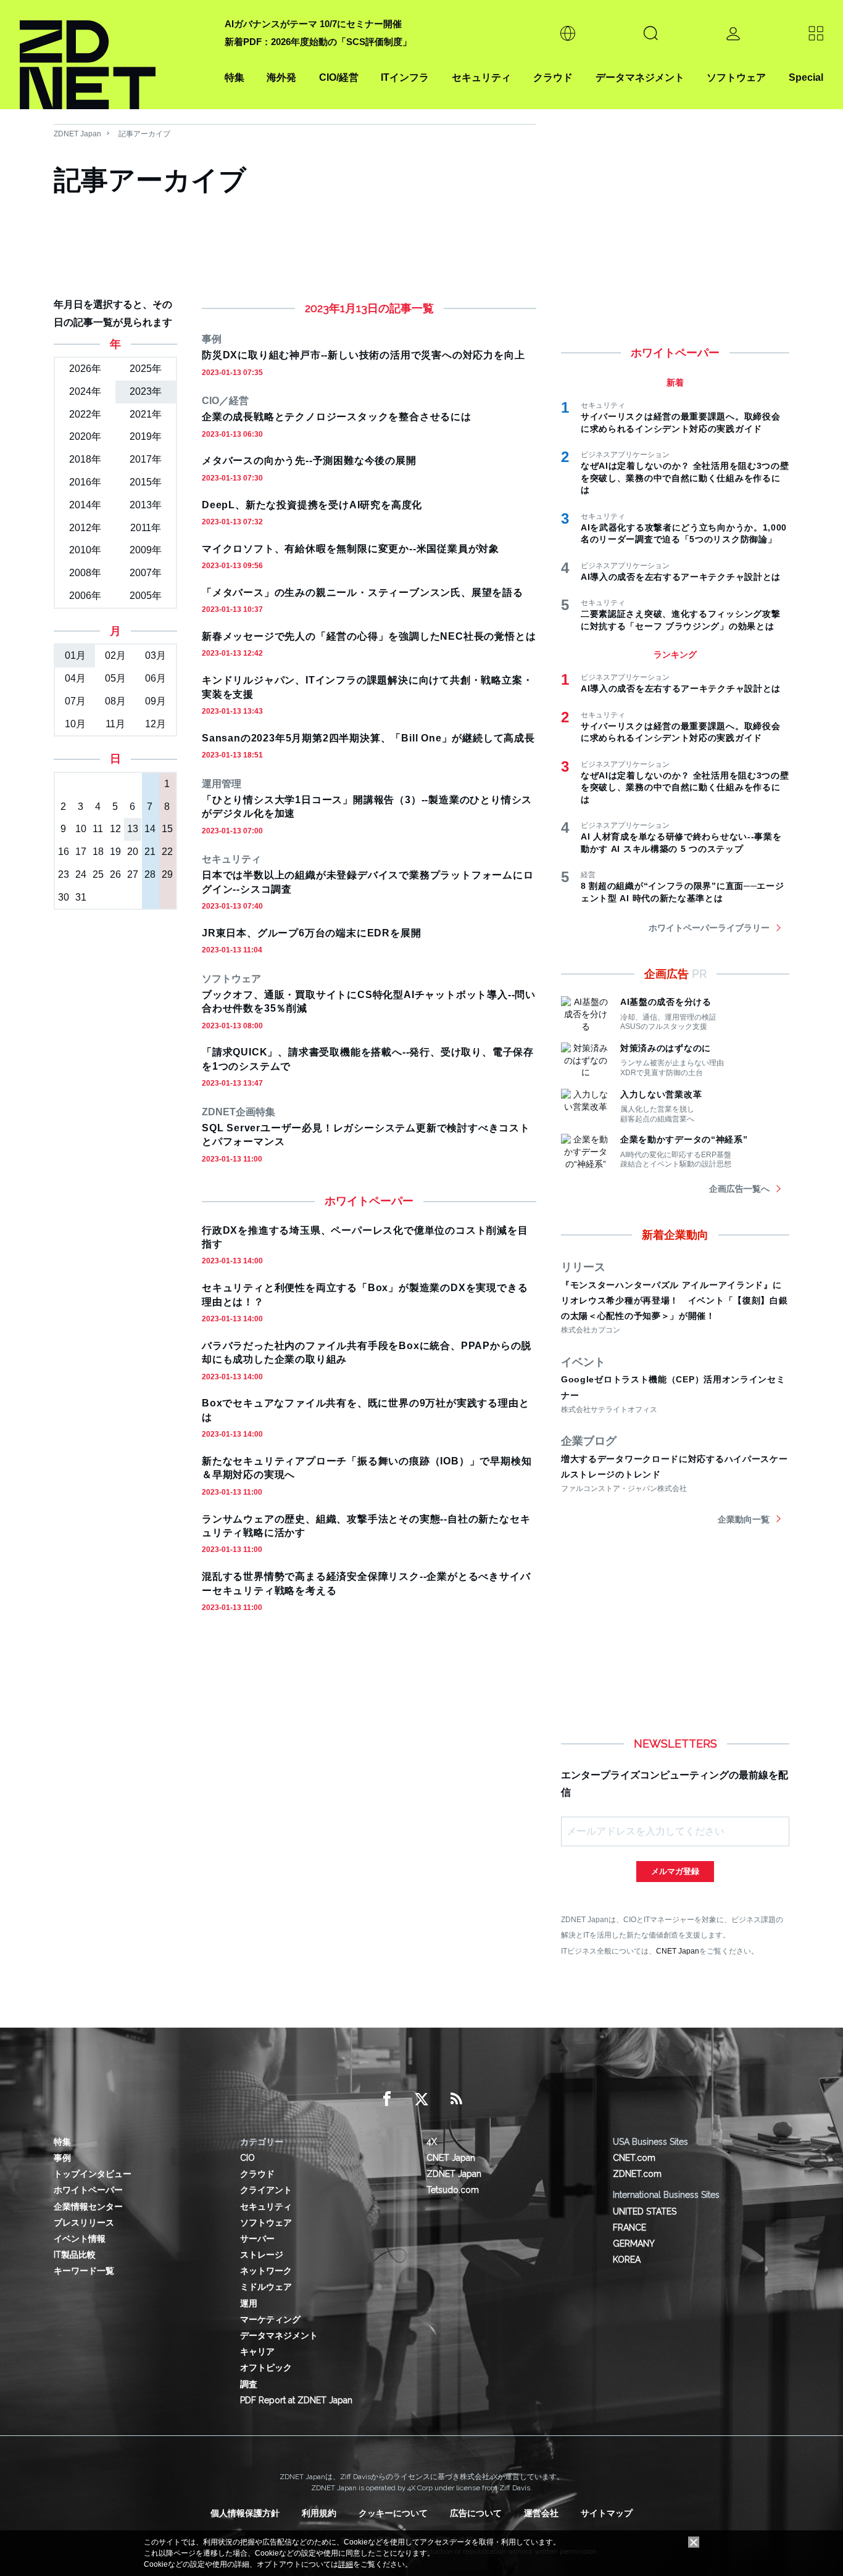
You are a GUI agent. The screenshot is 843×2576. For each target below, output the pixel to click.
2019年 (146, 436)
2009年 (146, 550)
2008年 (85, 573)
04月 (75, 678)
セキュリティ (481, 77)
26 (115, 874)
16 (64, 852)
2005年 (146, 596)
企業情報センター (88, 2207)
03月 (156, 655)
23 (64, 874)
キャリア (257, 2351)
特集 (235, 77)
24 (81, 874)
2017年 (146, 459)
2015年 (146, 482)
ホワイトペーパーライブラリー (709, 928)
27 (133, 874)
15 (167, 829)
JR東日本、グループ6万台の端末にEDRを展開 (311, 933)
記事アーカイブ (144, 134)
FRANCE (629, 2227)
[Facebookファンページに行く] (387, 2099)
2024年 (85, 391)
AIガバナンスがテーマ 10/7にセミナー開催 (313, 24)
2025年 (146, 369)
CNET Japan (678, 1951)
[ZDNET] (115, 55)
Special (806, 77)
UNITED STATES (645, 2211)
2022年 (85, 414)
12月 (156, 724)
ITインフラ (405, 77)
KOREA (627, 2260)
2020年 (85, 436)
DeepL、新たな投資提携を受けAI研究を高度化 (312, 505)
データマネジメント (640, 77)
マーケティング (270, 2319)
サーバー (257, 2239)
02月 (115, 655)
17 (81, 852)
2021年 (146, 414)
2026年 (85, 369)
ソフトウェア (736, 77)
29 (167, 874)
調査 (249, 2384)
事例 (62, 2158)
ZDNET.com (637, 2174)
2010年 (85, 550)
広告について (476, 2513)
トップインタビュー (93, 2174)
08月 (115, 701)
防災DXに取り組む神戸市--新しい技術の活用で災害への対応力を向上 (363, 355)
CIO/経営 (339, 77)
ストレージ (262, 2255)
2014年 (85, 505)
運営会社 (541, 2513)
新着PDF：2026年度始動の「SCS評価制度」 (318, 42)
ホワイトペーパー (88, 2190)
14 (150, 829)
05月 (115, 678)
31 (81, 897)
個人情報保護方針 (245, 2513)
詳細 (346, 2564)
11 (98, 829)
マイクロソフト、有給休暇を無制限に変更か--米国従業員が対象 (351, 549)
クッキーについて (393, 2513)
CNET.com (634, 2158)
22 (167, 852)
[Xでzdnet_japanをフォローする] (421, 2099)
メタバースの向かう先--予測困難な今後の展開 (309, 460)
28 (150, 874)
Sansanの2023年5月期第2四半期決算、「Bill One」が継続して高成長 (368, 738)
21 (150, 852)
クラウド (553, 77)
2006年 (85, 596)
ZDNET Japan (77, 134)
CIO (247, 2158)
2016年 (85, 482)
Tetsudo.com (453, 2190)
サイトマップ (607, 2513)
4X (432, 2142)
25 (98, 874)
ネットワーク (266, 2271)
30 (64, 897)
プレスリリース (84, 2223)
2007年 (146, 573)
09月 (156, 701)
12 (115, 829)
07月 (75, 701)
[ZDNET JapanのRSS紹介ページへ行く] (456, 2099)
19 (115, 852)
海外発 (281, 77)
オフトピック (266, 2368)
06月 (156, 678)
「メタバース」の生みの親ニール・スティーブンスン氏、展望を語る (363, 592)
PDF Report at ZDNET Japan (296, 2400)
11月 (115, 724)
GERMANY (634, 2244)
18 (98, 852)
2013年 (146, 505)
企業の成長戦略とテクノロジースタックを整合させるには (337, 417)
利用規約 (319, 2513)
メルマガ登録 (675, 1871)
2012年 (85, 528)
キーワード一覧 (84, 2271)
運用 (249, 2303)
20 (133, 852)
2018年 (85, 459)
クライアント (266, 2190)
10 (81, 829)
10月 (75, 724)
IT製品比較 (75, 2255)
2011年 (146, 528)
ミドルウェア (266, 2287)
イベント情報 (80, 2239)
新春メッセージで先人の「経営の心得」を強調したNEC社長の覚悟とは (369, 636)
